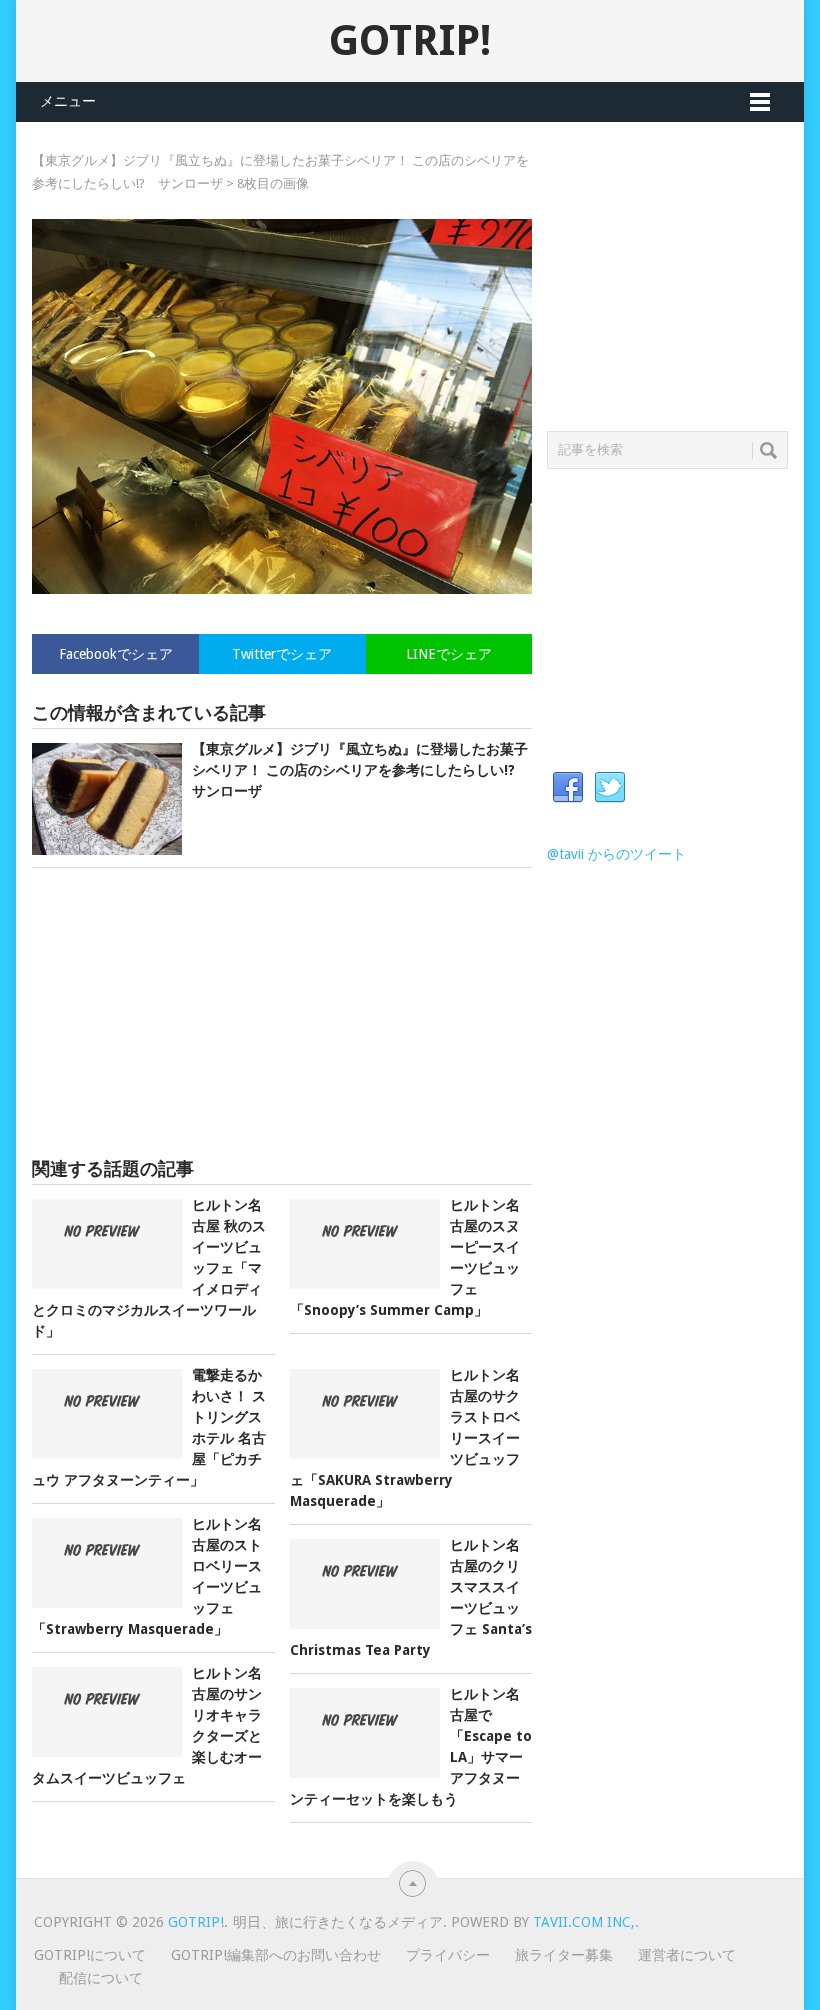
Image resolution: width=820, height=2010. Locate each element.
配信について (101, 1978)
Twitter (610, 788)
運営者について (687, 1955)
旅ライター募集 (564, 1955)
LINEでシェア (449, 654)
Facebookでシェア (116, 654)
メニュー (68, 101)
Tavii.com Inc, (584, 1922)
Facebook (568, 788)
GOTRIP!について (90, 1955)
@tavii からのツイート (616, 854)
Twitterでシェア (282, 654)
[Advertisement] (282, 1013)
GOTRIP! (410, 40)
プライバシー (448, 1955)
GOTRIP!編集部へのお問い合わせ (276, 1955)
